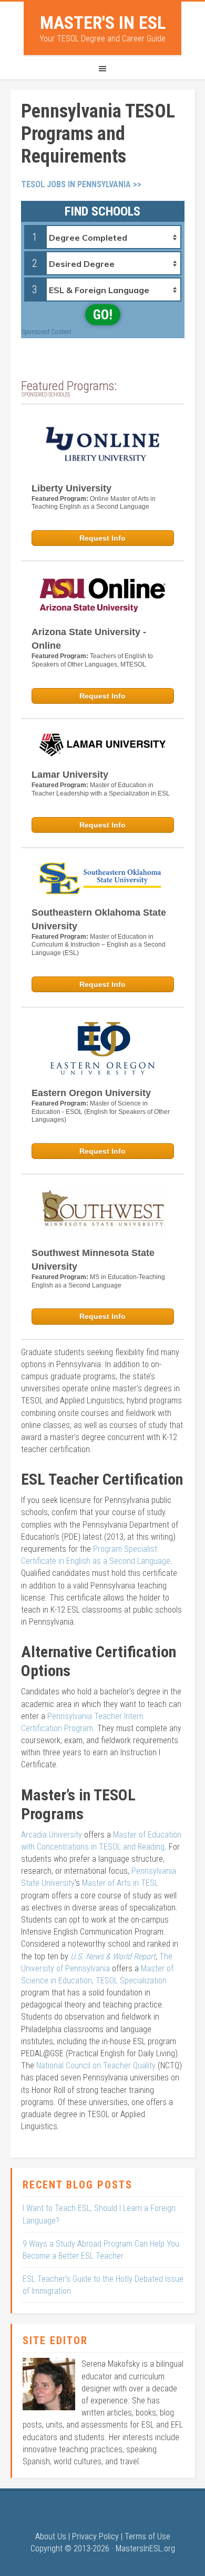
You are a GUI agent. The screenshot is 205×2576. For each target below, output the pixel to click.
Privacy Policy (95, 2536)
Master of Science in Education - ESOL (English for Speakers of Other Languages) (101, 1112)
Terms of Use (147, 2536)
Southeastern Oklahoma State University (99, 919)
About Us (51, 2536)
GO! (103, 315)
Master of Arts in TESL (120, 1883)
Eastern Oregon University (91, 1093)
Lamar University (70, 775)
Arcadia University (52, 1835)
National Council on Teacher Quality (96, 2065)
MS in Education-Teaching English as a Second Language (98, 1281)
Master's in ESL (103, 23)
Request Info (102, 538)
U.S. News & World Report (113, 1956)
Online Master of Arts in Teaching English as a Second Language (94, 503)
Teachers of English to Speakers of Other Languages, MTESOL (92, 660)
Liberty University (71, 488)
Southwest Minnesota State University (93, 1260)
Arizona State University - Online (89, 639)
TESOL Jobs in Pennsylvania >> (81, 184)
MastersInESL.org (145, 2548)
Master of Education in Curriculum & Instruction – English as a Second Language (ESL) (99, 945)
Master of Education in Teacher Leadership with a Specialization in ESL (101, 789)
